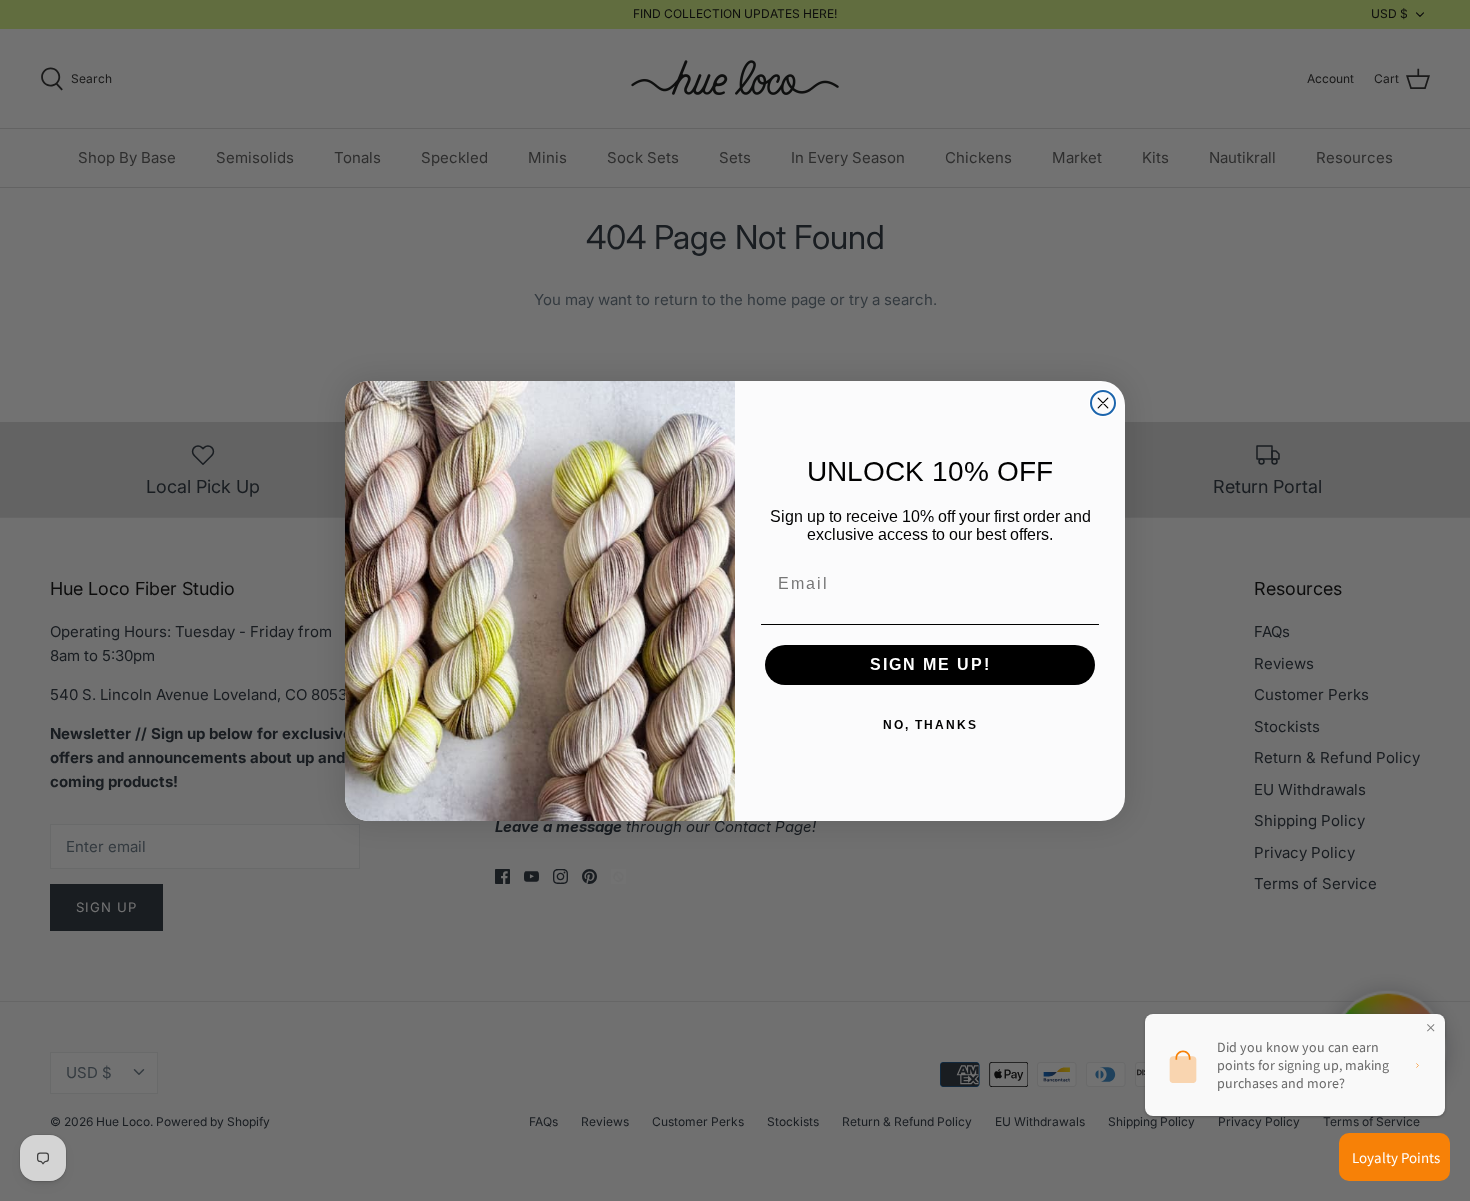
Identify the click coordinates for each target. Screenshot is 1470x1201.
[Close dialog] (1103, 403)
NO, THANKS (930, 725)
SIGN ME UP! (930, 664)
